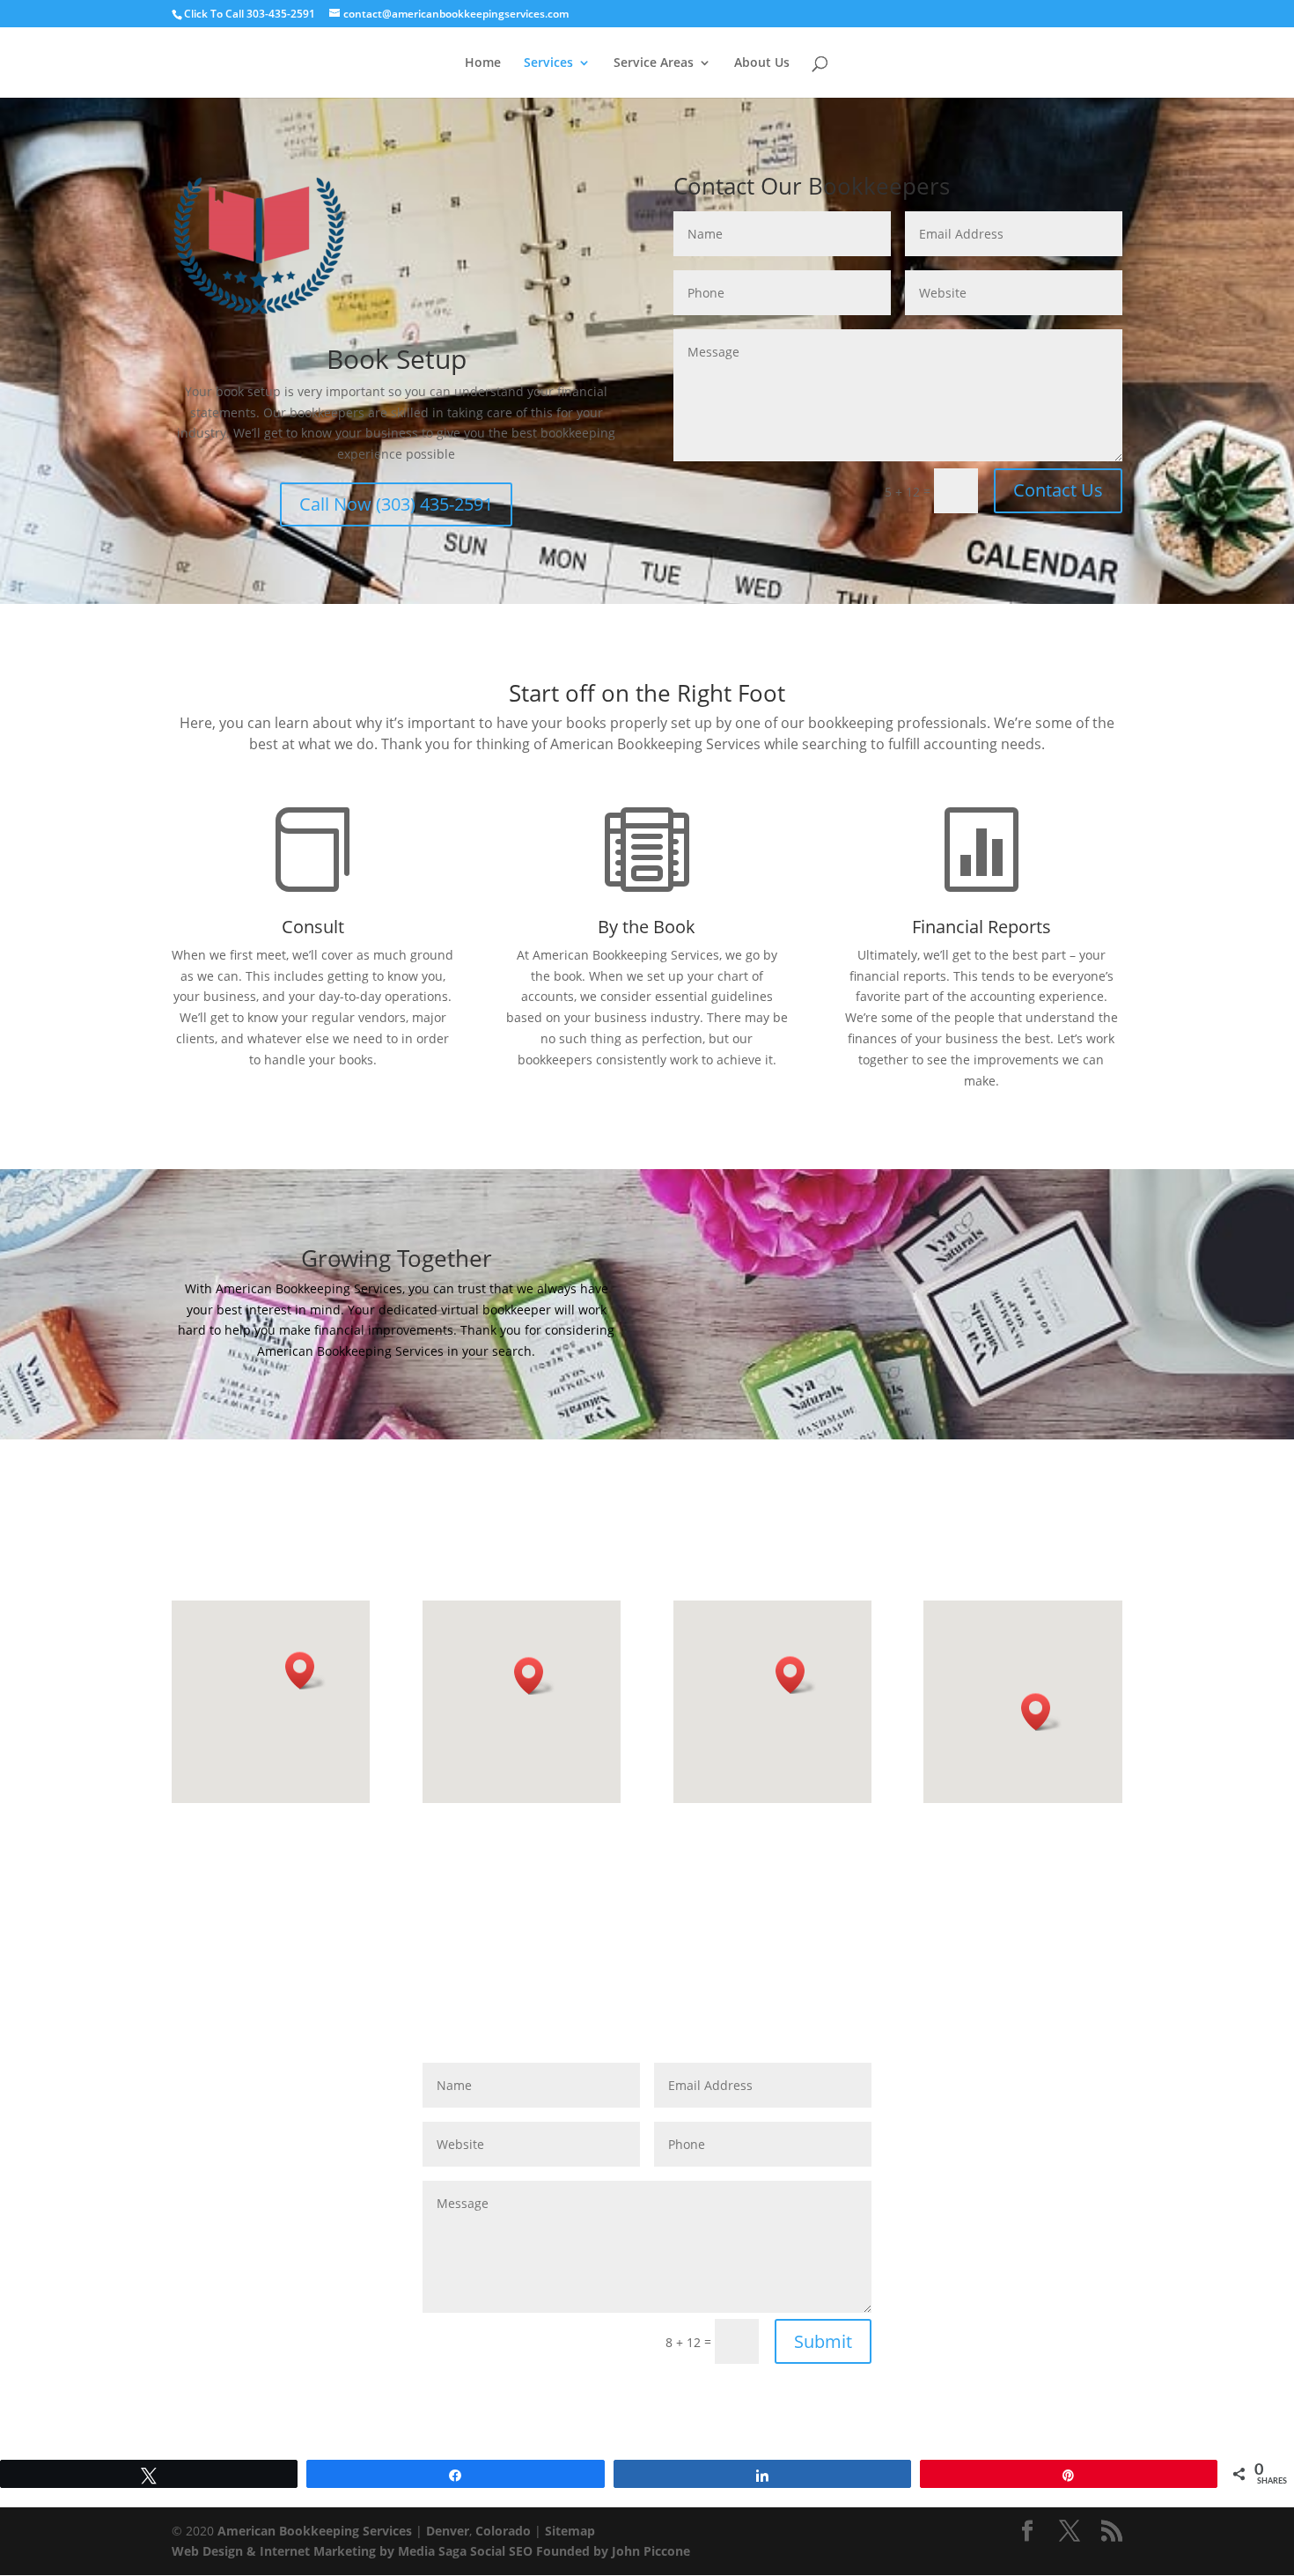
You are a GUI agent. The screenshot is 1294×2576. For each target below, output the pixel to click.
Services (548, 63)
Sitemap (570, 2531)
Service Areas (654, 63)
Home (483, 63)
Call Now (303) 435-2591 (396, 504)
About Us (762, 63)
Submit (823, 2341)
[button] (305, 1671)
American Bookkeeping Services (315, 2531)
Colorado (503, 2531)
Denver (448, 2531)
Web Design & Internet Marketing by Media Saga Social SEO (352, 2551)
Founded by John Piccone (613, 2551)
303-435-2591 (281, 14)
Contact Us (1058, 490)
